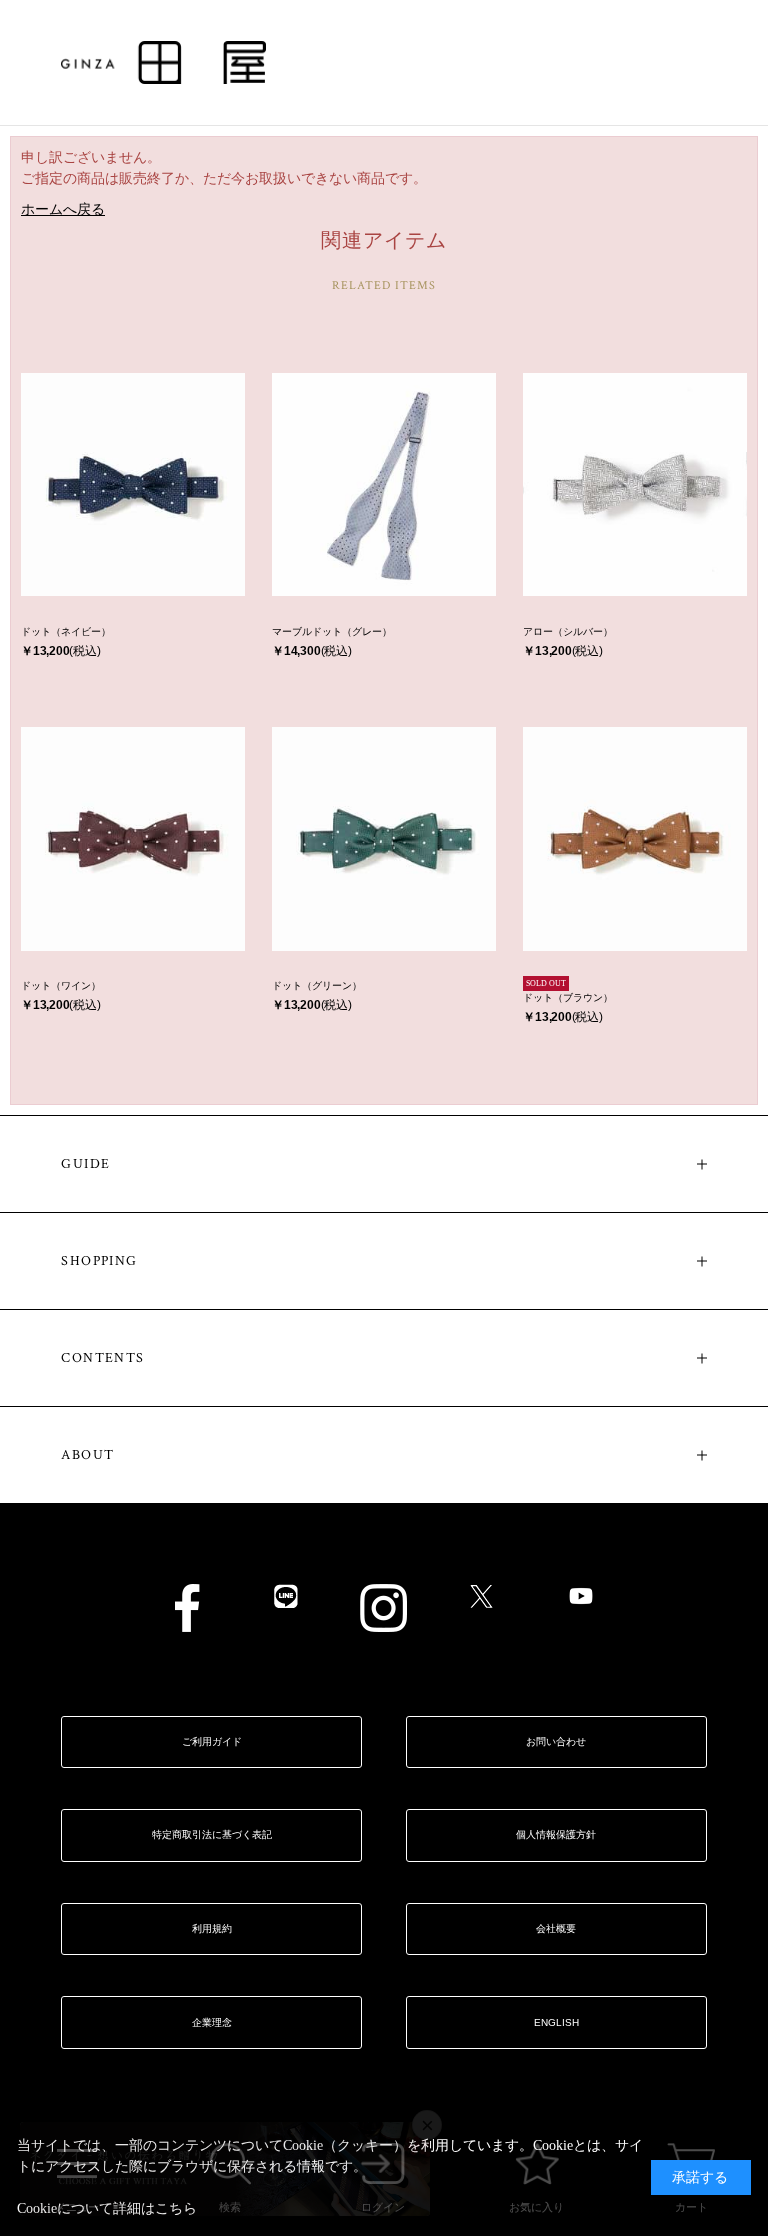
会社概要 (556, 1928)
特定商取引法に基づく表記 (212, 1834)
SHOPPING (99, 1261)
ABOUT (87, 1455)
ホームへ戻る (63, 209)
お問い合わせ (556, 1741)
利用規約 (212, 1928)
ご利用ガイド (212, 1741)
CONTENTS (102, 1358)
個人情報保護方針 (556, 1834)
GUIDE (85, 1164)
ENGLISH (556, 2022)
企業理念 (212, 2022)
